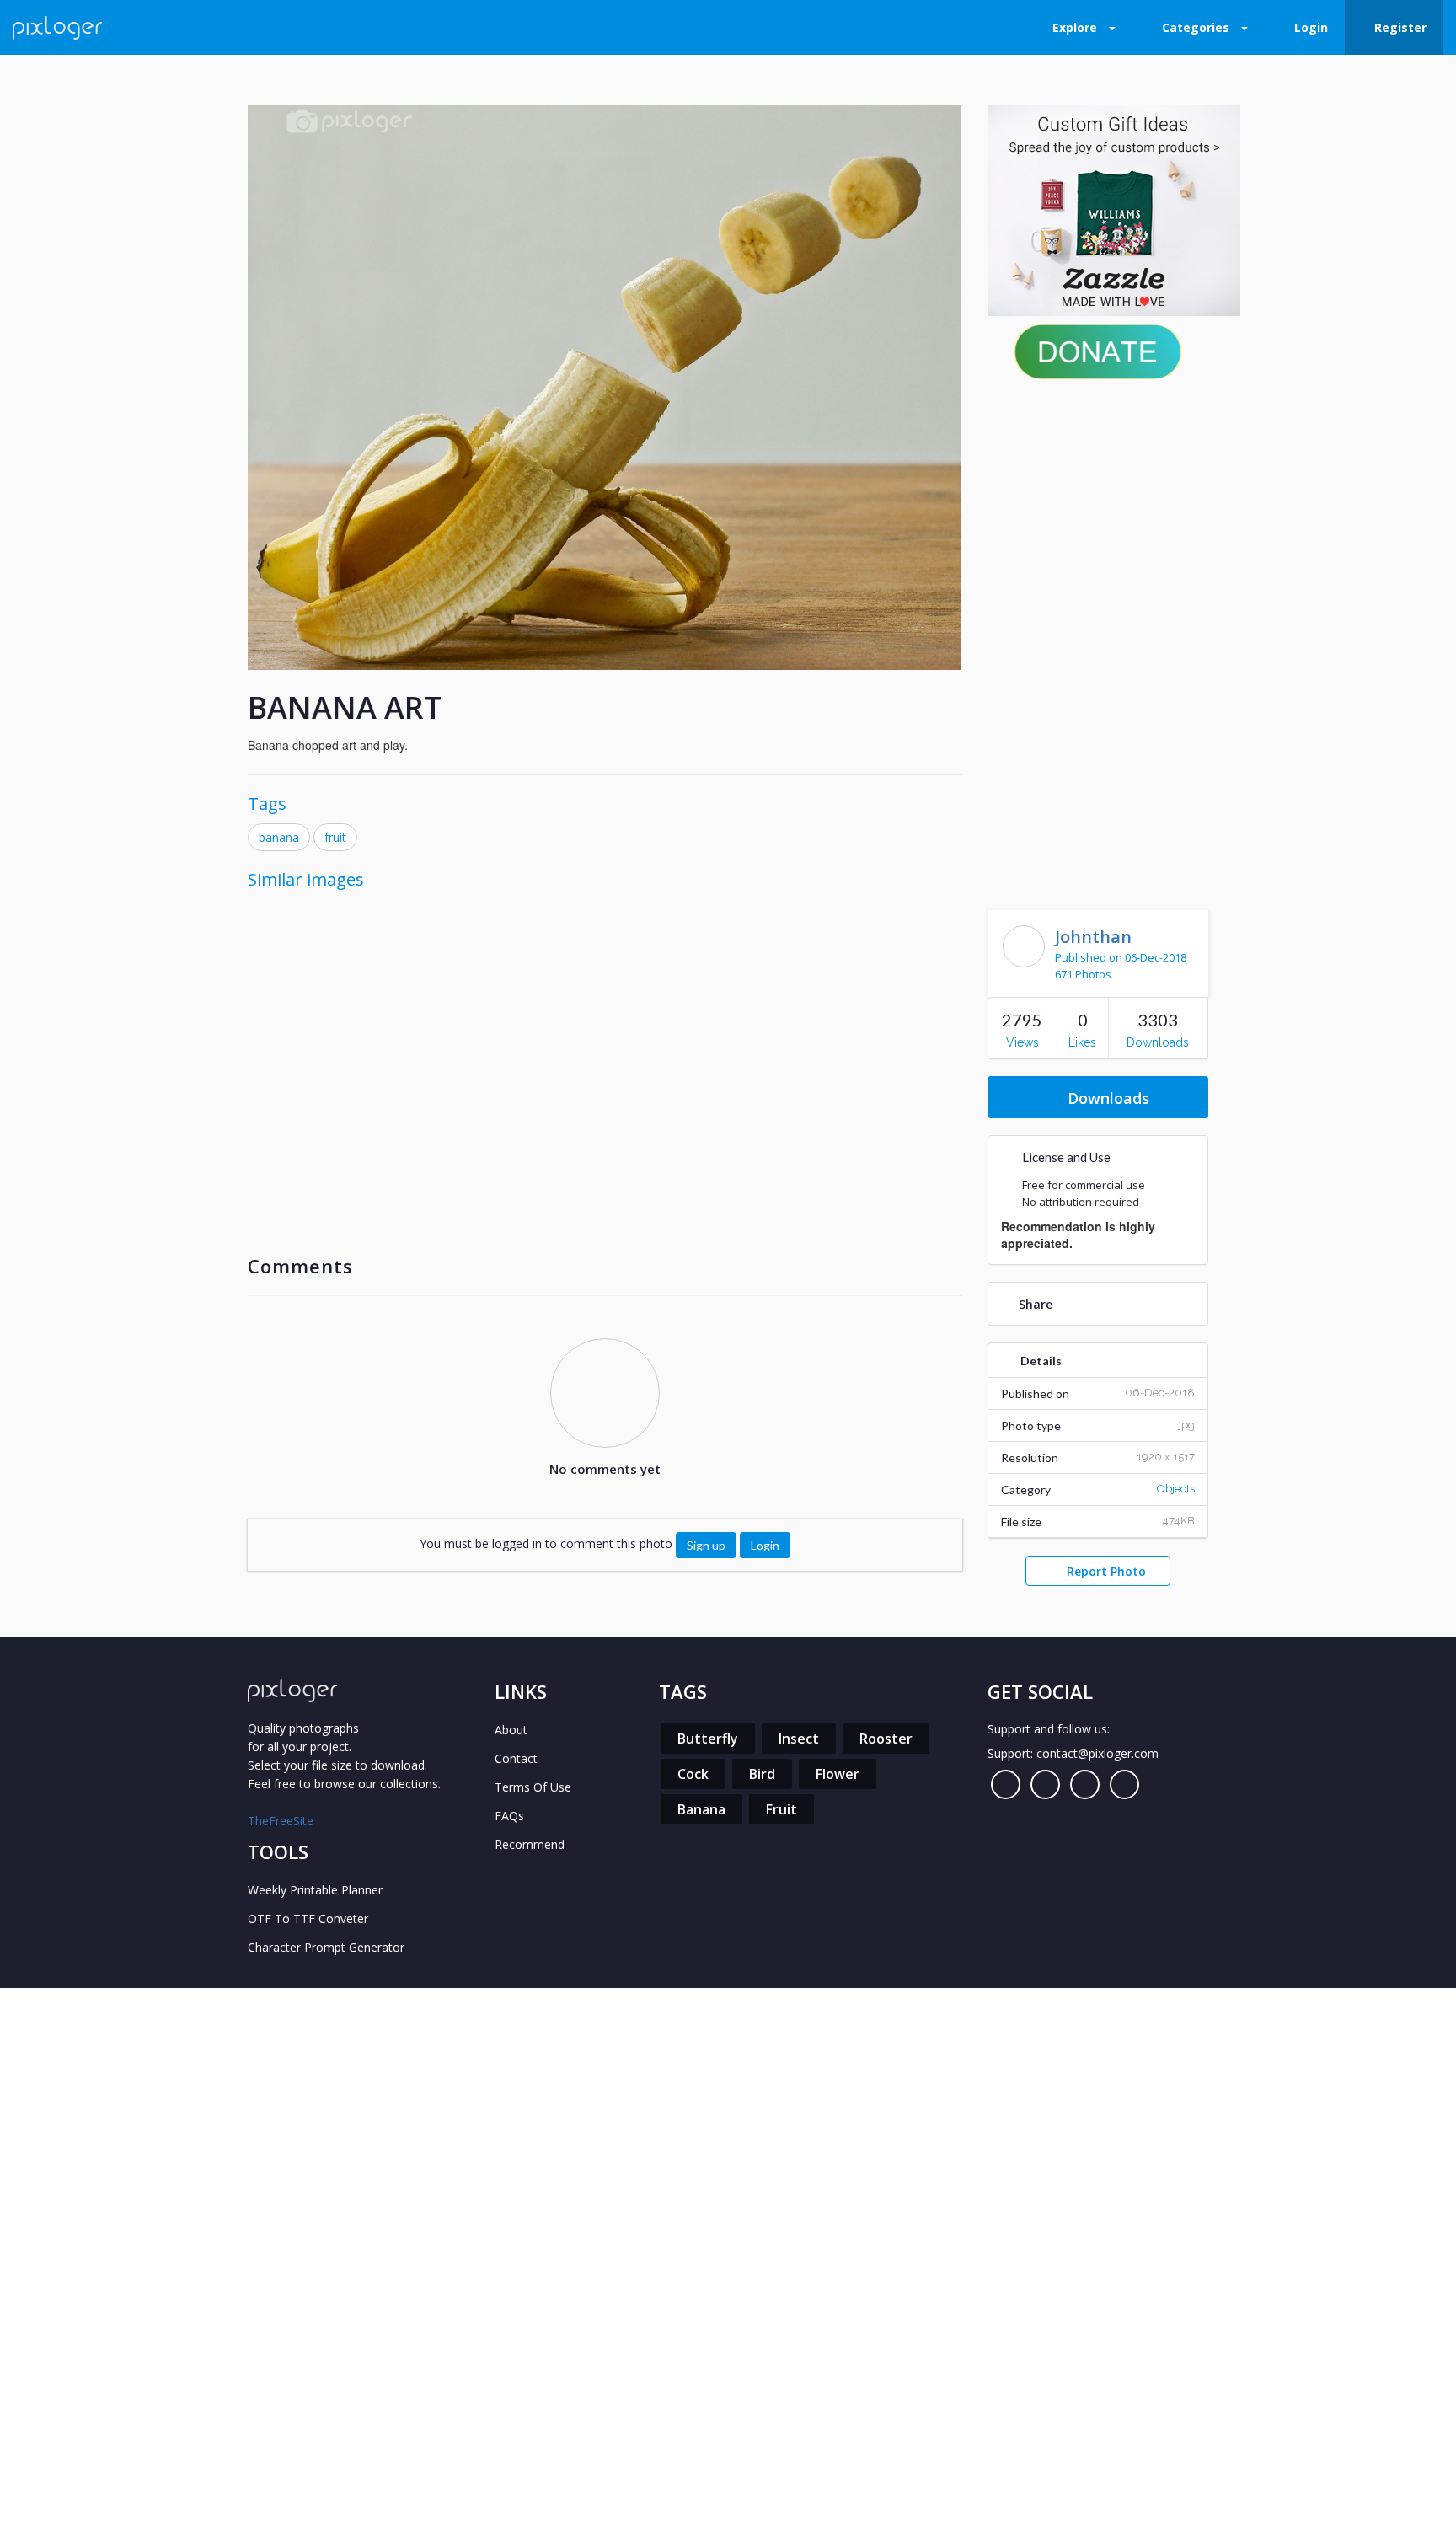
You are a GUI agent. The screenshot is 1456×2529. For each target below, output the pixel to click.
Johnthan (1093, 937)
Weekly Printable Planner (315, 1890)
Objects (1176, 1489)
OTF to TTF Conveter (308, 1918)
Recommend (530, 1844)
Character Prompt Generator (326, 1947)
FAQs (509, 1816)
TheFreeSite (281, 1821)
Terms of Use (533, 1787)
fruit (335, 837)
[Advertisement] (1098, 640)
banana (279, 837)
